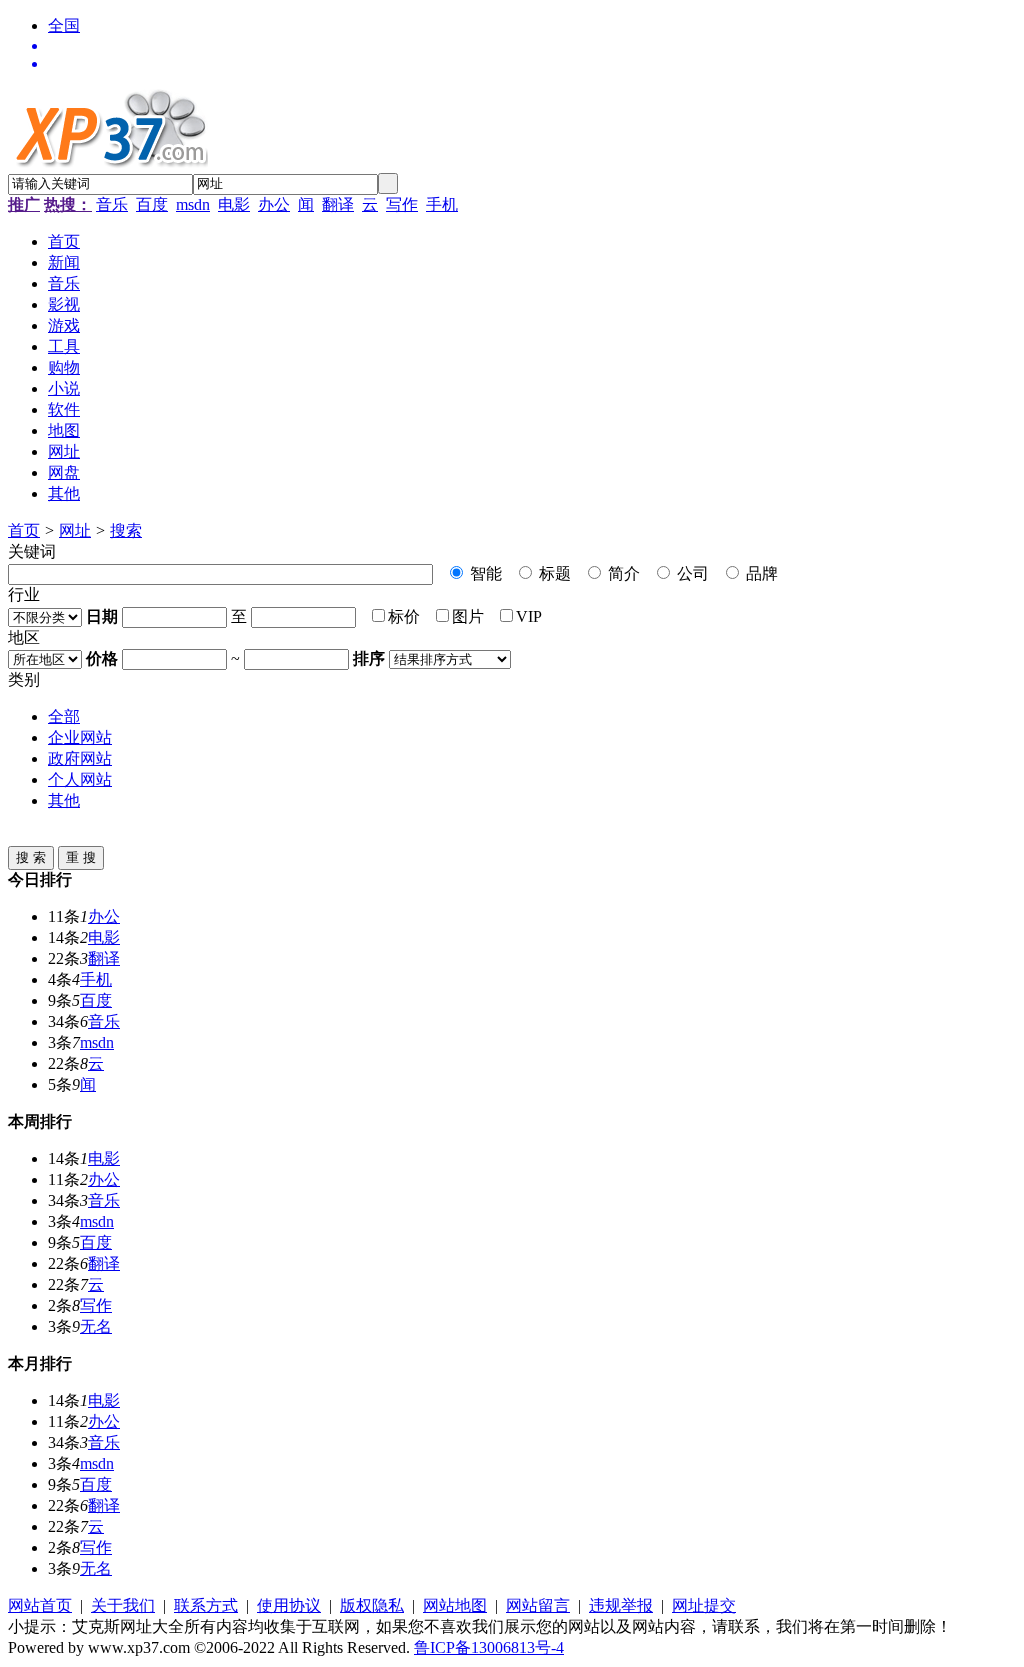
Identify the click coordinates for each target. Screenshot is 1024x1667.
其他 (64, 800)
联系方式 (206, 1605)
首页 (24, 530)
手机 (442, 204)
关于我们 (123, 1605)
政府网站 (80, 758)
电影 (234, 204)
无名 (96, 1326)
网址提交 (704, 1605)
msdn (193, 204)
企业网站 (80, 737)
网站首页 (40, 1605)
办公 (274, 204)
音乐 (112, 204)
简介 (622, 573)
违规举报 (621, 1605)
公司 (691, 573)
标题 (553, 573)
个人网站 (80, 779)
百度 (152, 204)
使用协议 (289, 1605)
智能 (484, 573)
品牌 (760, 573)
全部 (64, 716)
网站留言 (538, 1605)
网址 (75, 530)
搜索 (126, 530)
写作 (402, 204)
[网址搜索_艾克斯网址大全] (532, 46)
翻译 (338, 204)
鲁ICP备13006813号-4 (489, 1647)
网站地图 (455, 1605)
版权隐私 (372, 1605)
